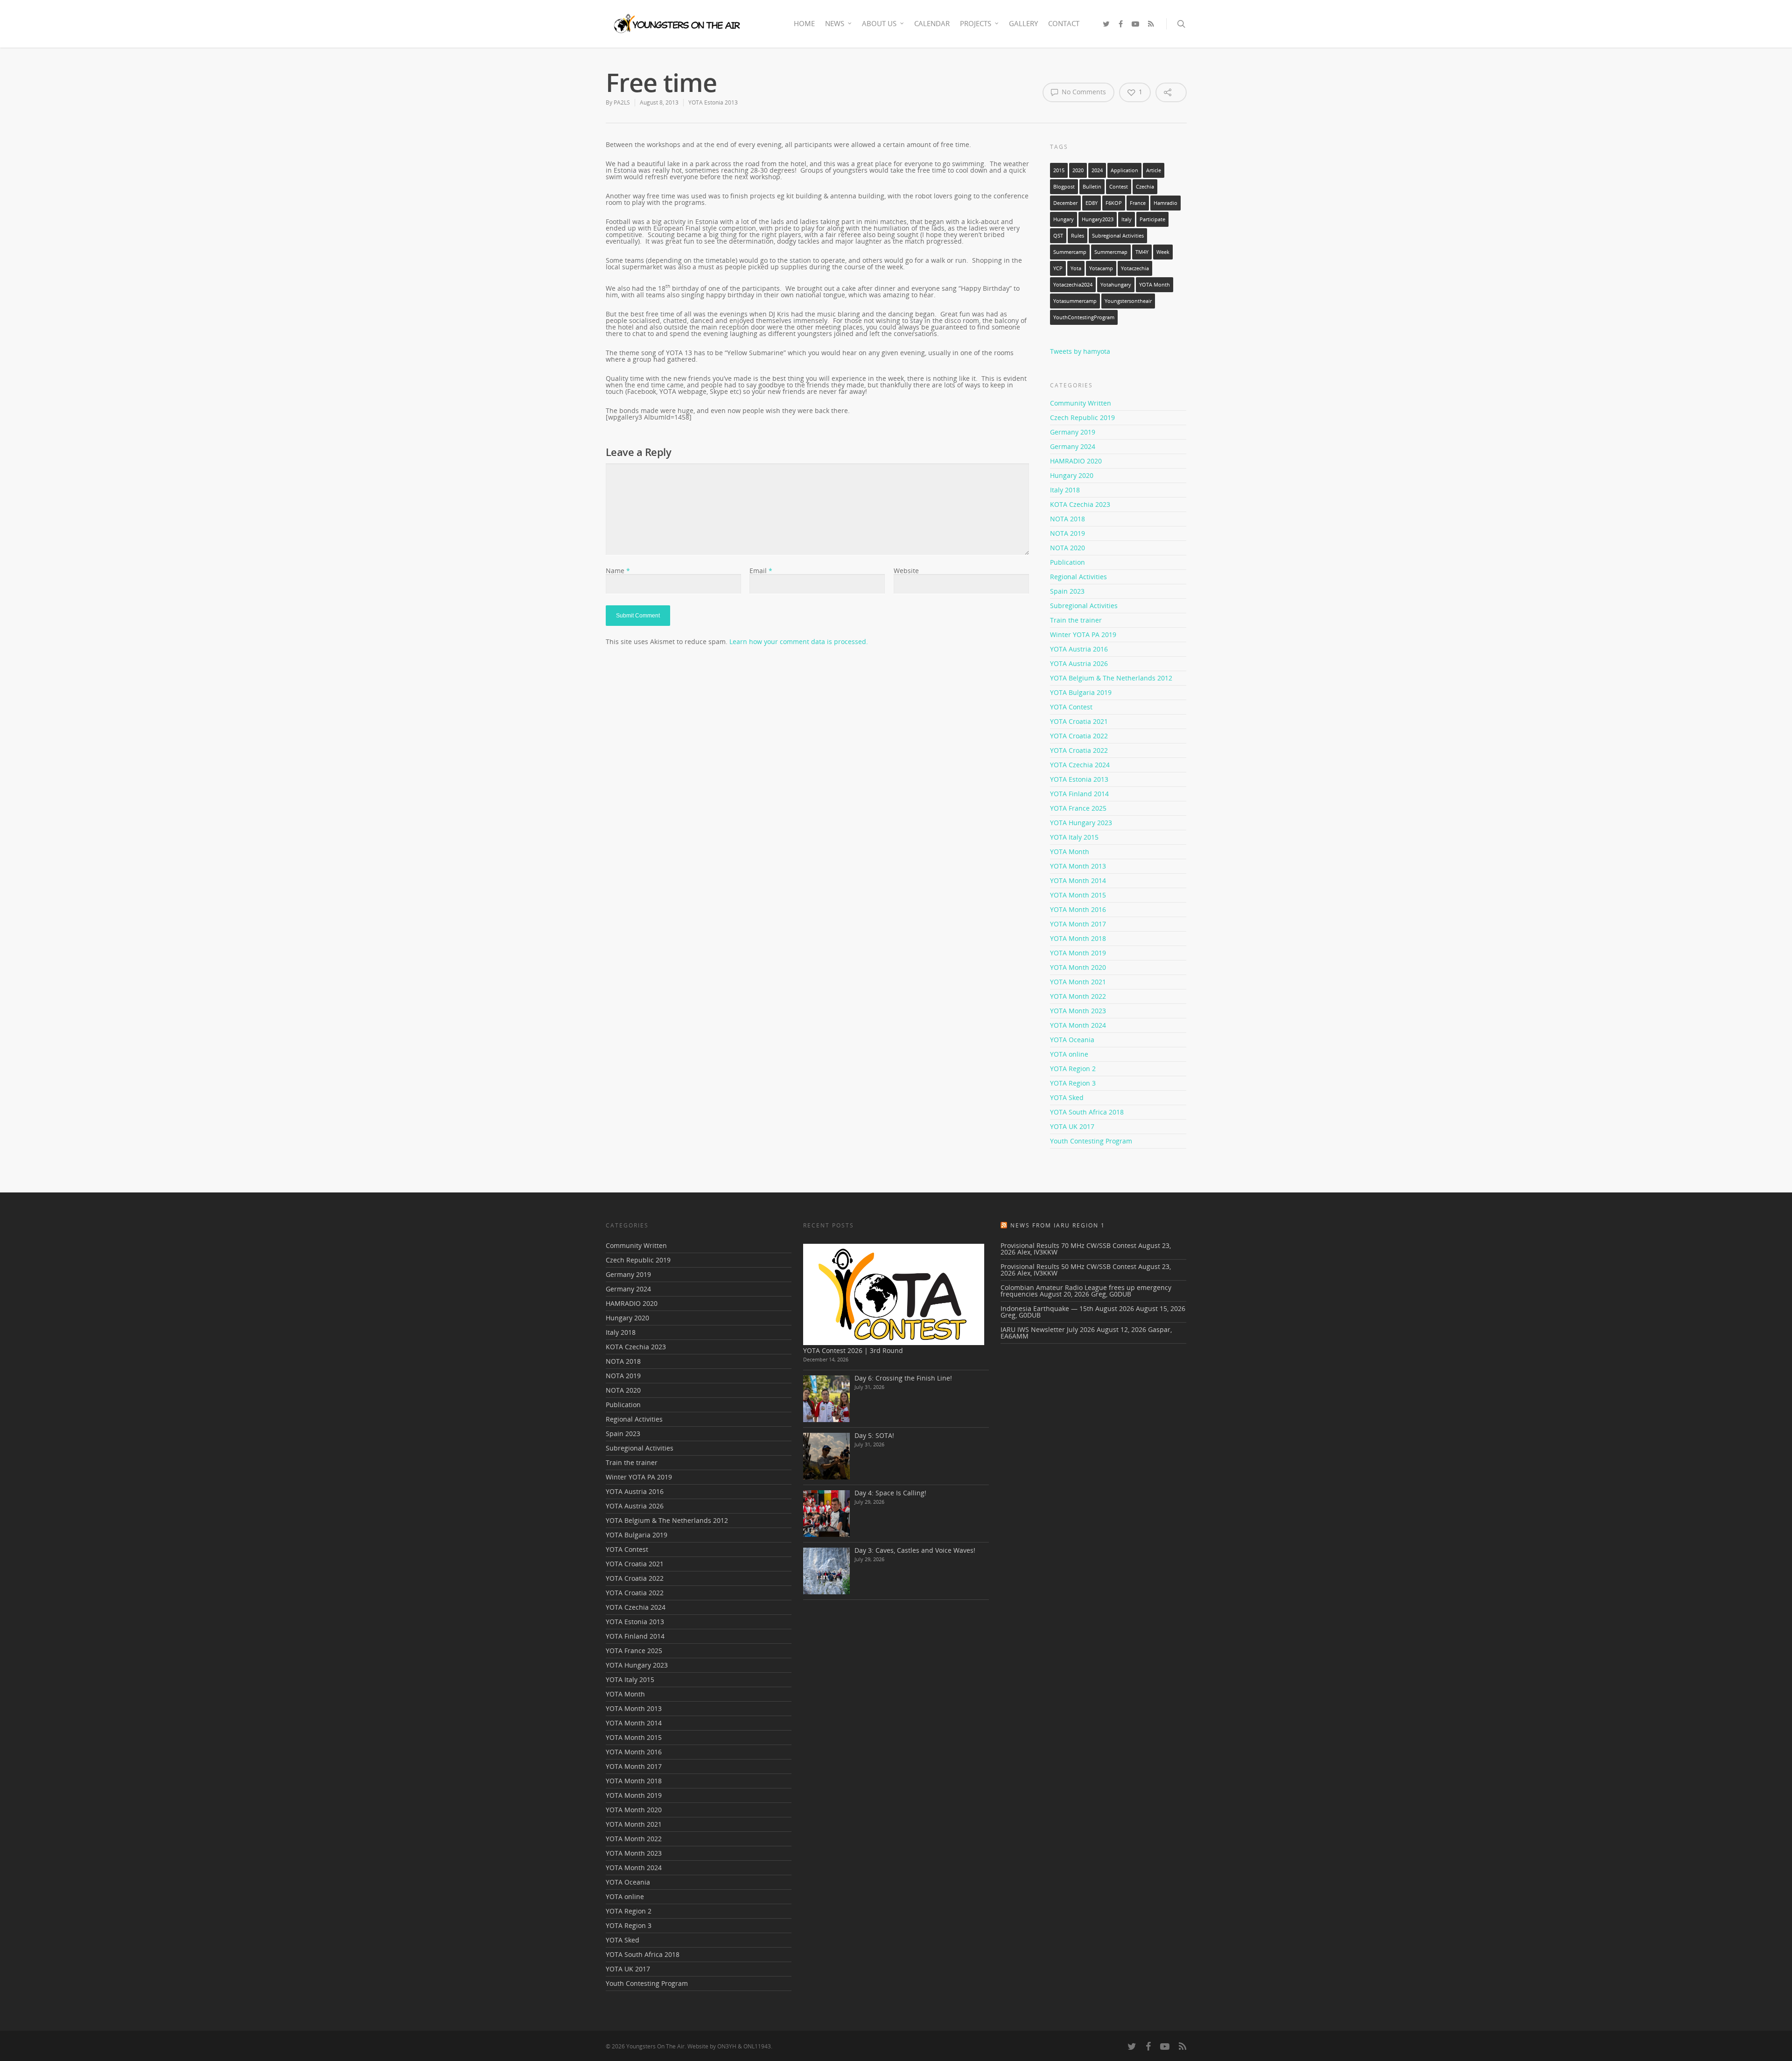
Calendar (932, 23)
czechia (1145, 187)
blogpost (1064, 187)
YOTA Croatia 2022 (1079, 736)
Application (1124, 170)
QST (1058, 236)
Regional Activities (1078, 577)
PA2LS (622, 102)
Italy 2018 (1065, 490)
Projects (976, 23)
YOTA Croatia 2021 (1079, 721)
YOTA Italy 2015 (1074, 837)
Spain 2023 (1067, 591)
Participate (1152, 219)
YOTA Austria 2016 (1079, 649)
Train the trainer (1076, 620)
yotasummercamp (1075, 301)
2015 (1059, 170)
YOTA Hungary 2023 (1081, 823)
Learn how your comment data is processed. (799, 641)
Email (761, 571)
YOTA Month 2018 (1078, 938)
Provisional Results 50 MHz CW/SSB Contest (1068, 1266)
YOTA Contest (1071, 707)
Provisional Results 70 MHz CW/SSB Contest (1068, 1245)
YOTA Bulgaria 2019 (1081, 692)
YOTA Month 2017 (1078, 924)
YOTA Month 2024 (1078, 1025)
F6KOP (1114, 203)
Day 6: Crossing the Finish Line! (903, 1378)
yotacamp (1101, 268)
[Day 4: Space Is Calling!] (826, 1514)
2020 (1078, 170)
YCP (1058, 268)
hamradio (1165, 203)
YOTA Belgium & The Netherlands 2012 (1111, 678)
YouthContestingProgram (1084, 317)
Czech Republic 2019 (1082, 417)
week (1163, 252)
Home (804, 23)
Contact (1064, 23)
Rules (1078, 236)
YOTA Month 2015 (1078, 895)
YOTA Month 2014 (1078, 880)
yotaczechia (1135, 268)
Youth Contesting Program (1091, 1141)
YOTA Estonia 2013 (713, 102)
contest (1119, 187)
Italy (1127, 219)
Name (618, 571)
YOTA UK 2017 (1072, 1126)
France (1138, 203)
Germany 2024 (1073, 446)
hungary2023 (1098, 219)
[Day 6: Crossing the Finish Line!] (826, 1399)
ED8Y (1092, 203)
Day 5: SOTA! (874, 1435)
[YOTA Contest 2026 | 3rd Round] (894, 1294)
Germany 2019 (1073, 432)
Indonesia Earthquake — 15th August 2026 (1067, 1308)
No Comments (1083, 92)
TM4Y (1142, 252)
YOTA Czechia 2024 (1080, 765)
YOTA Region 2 (1073, 1069)
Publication (1067, 562)
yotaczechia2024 (1073, 285)
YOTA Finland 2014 (1079, 794)
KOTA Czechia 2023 (1080, 504)
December (1065, 203)
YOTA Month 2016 (1078, 909)
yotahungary (1116, 285)
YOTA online (1069, 1054)
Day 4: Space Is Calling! (890, 1493)
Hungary (1064, 219)
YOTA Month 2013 (1078, 866)
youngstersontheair (1128, 301)
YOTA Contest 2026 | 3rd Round (853, 1350)
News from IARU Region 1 (1058, 1225)
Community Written (1081, 404)
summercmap (1111, 252)
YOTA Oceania (1072, 1040)
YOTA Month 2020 (1078, 967)
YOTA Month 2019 (1078, 953)
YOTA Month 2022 (1078, 996)
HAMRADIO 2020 (1076, 461)
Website (906, 571)
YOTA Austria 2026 (1079, 663)
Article (1154, 170)
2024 (1097, 170)
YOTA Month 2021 (1078, 982)
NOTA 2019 (1067, 533)
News (835, 23)
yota (1076, 268)
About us (879, 23)
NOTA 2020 (1067, 548)
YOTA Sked (1067, 1097)
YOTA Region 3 (1073, 1083)
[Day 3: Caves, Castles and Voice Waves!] (826, 1571)
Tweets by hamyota (1080, 351)
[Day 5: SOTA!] (826, 1456)
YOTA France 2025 (1078, 808)
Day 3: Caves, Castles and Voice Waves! (915, 1550)
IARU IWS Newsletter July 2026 (1048, 1329)
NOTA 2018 (1067, 519)
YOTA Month (1155, 285)
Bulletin (1092, 187)
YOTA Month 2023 (1078, 1011)
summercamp (1070, 252)
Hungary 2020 (1072, 475)
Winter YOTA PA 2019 (1083, 634)
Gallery (1023, 23)
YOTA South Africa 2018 (1087, 1112)
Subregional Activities (1118, 236)
